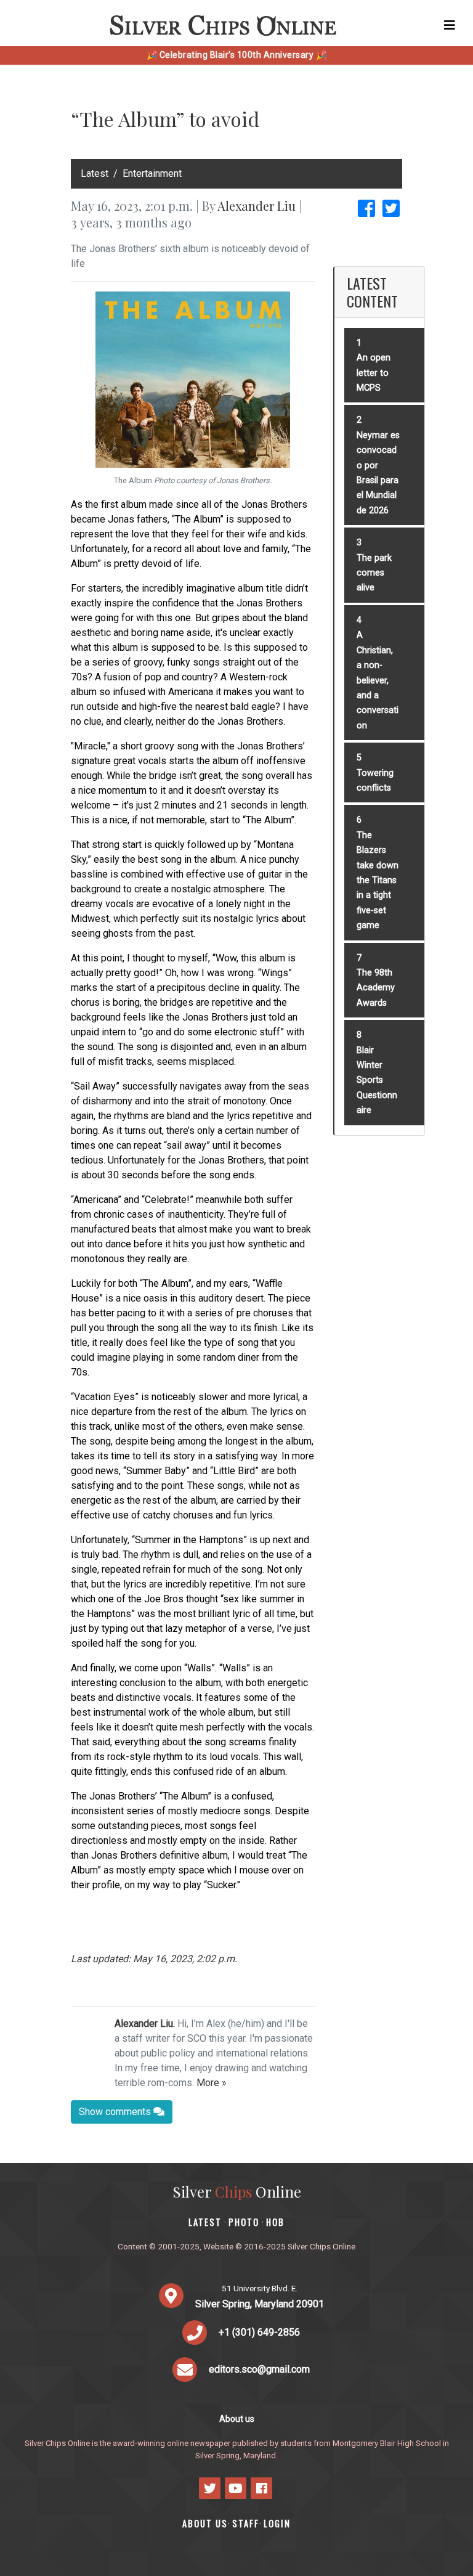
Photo (244, 2222)
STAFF (246, 2523)
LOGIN (277, 2523)
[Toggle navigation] (450, 25)
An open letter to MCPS (374, 373)
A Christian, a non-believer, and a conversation (378, 680)
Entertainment (152, 173)
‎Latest (95, 173)
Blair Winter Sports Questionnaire (377, 1081)
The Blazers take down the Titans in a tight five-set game (378, 880)
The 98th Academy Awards (376, 988)
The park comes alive (374, 573)
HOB (275, 2222)
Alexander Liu (257, 206)
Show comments (116, 2112)
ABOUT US (205, 2523)
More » (212, 2083)
